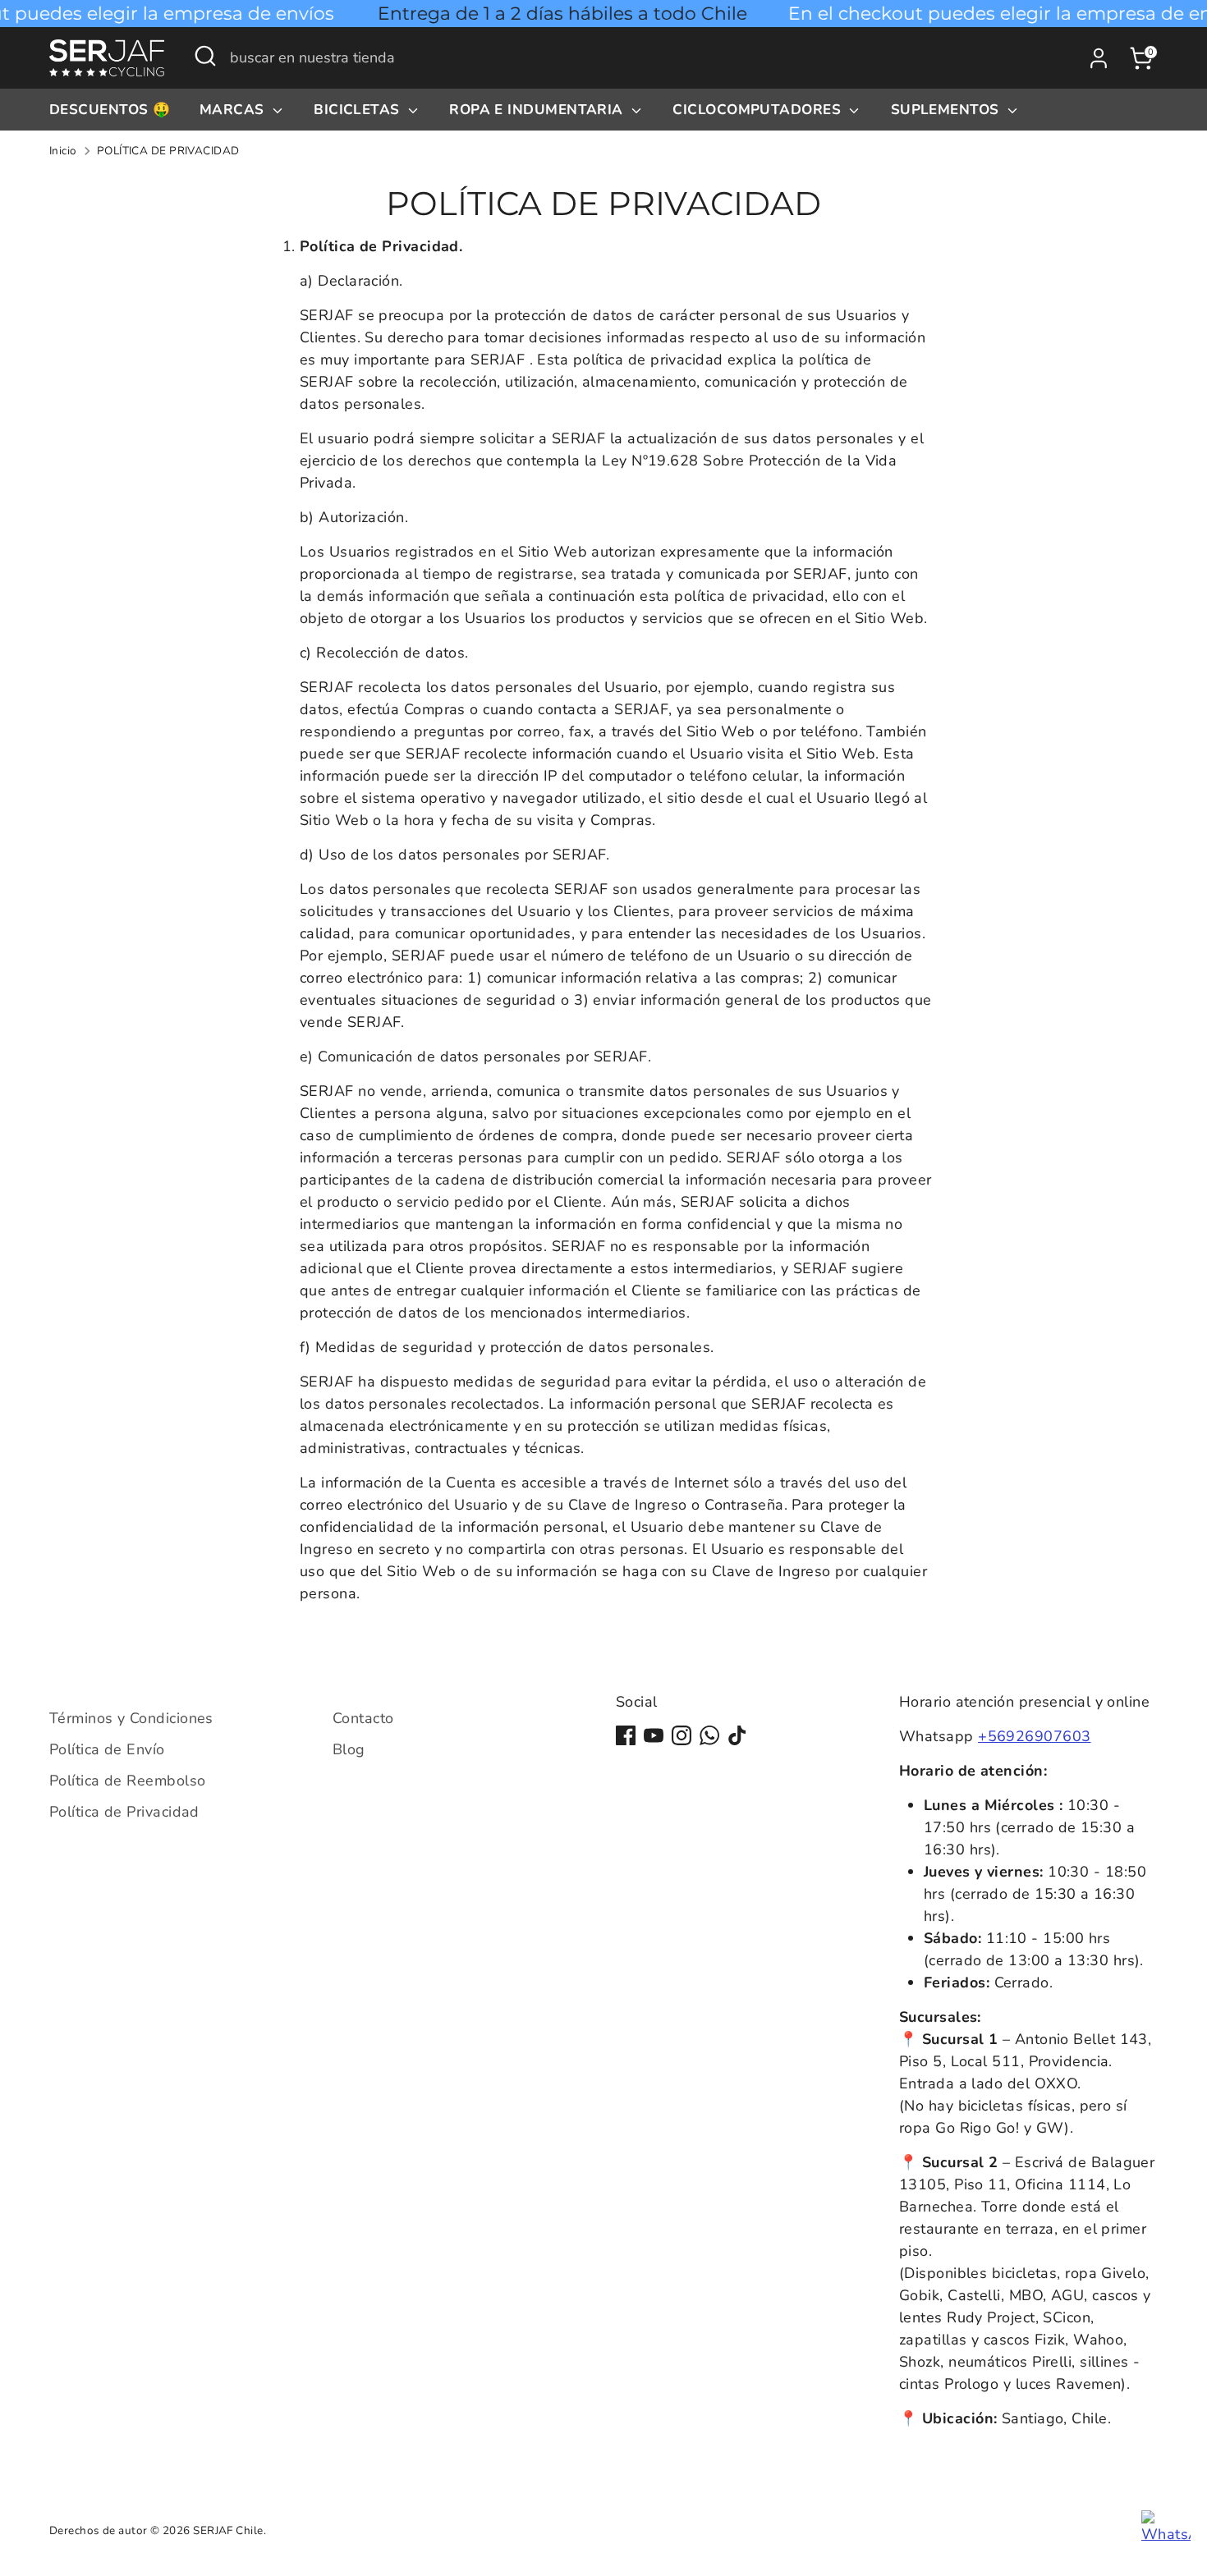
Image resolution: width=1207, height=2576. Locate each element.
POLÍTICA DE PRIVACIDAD (168, 151)
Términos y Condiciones (131, 1718)
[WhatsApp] (709, 1735)
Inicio (63, 151)
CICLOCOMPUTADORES (759, 110)
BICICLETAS (359, 110)
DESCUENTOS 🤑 (110, 110)
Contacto (363, 1718)
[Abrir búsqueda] (205, 56)
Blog (349, 1749)
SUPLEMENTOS (947, 110)
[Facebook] (626, 1735)
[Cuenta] (1099, 58)
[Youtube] (654, 1735)
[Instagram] (682, 1735)
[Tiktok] (737, 1735)
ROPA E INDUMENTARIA (538, 110)
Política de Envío (107, 1749)
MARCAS (234, 110)
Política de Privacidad (124, 1812)
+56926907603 (1034, 1736)
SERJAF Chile (228, 2530)
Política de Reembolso (127, 1781)
